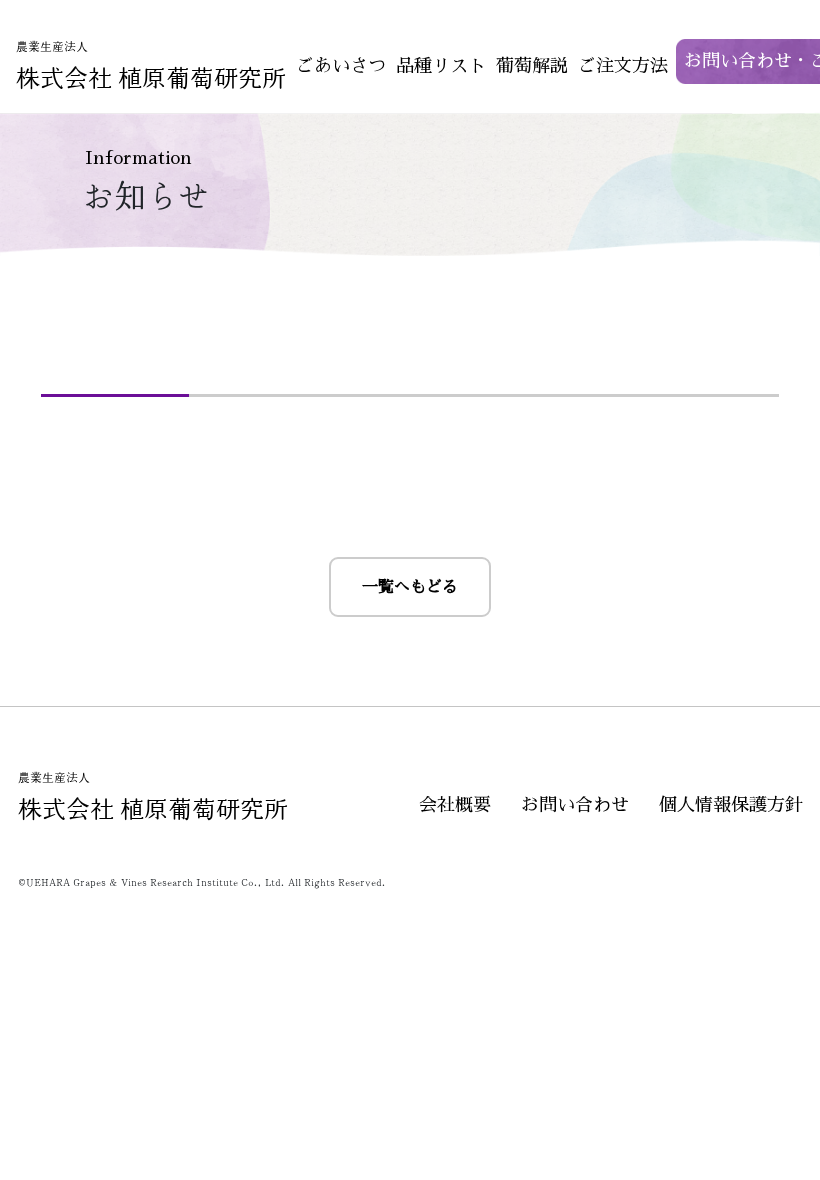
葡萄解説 (532, 66)
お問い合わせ (575, 805)
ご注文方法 (623, 66)
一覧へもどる (410, 587)
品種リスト (441, 66)
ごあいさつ (341, 66)
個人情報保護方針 (731, 805)
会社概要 (455, 805)
